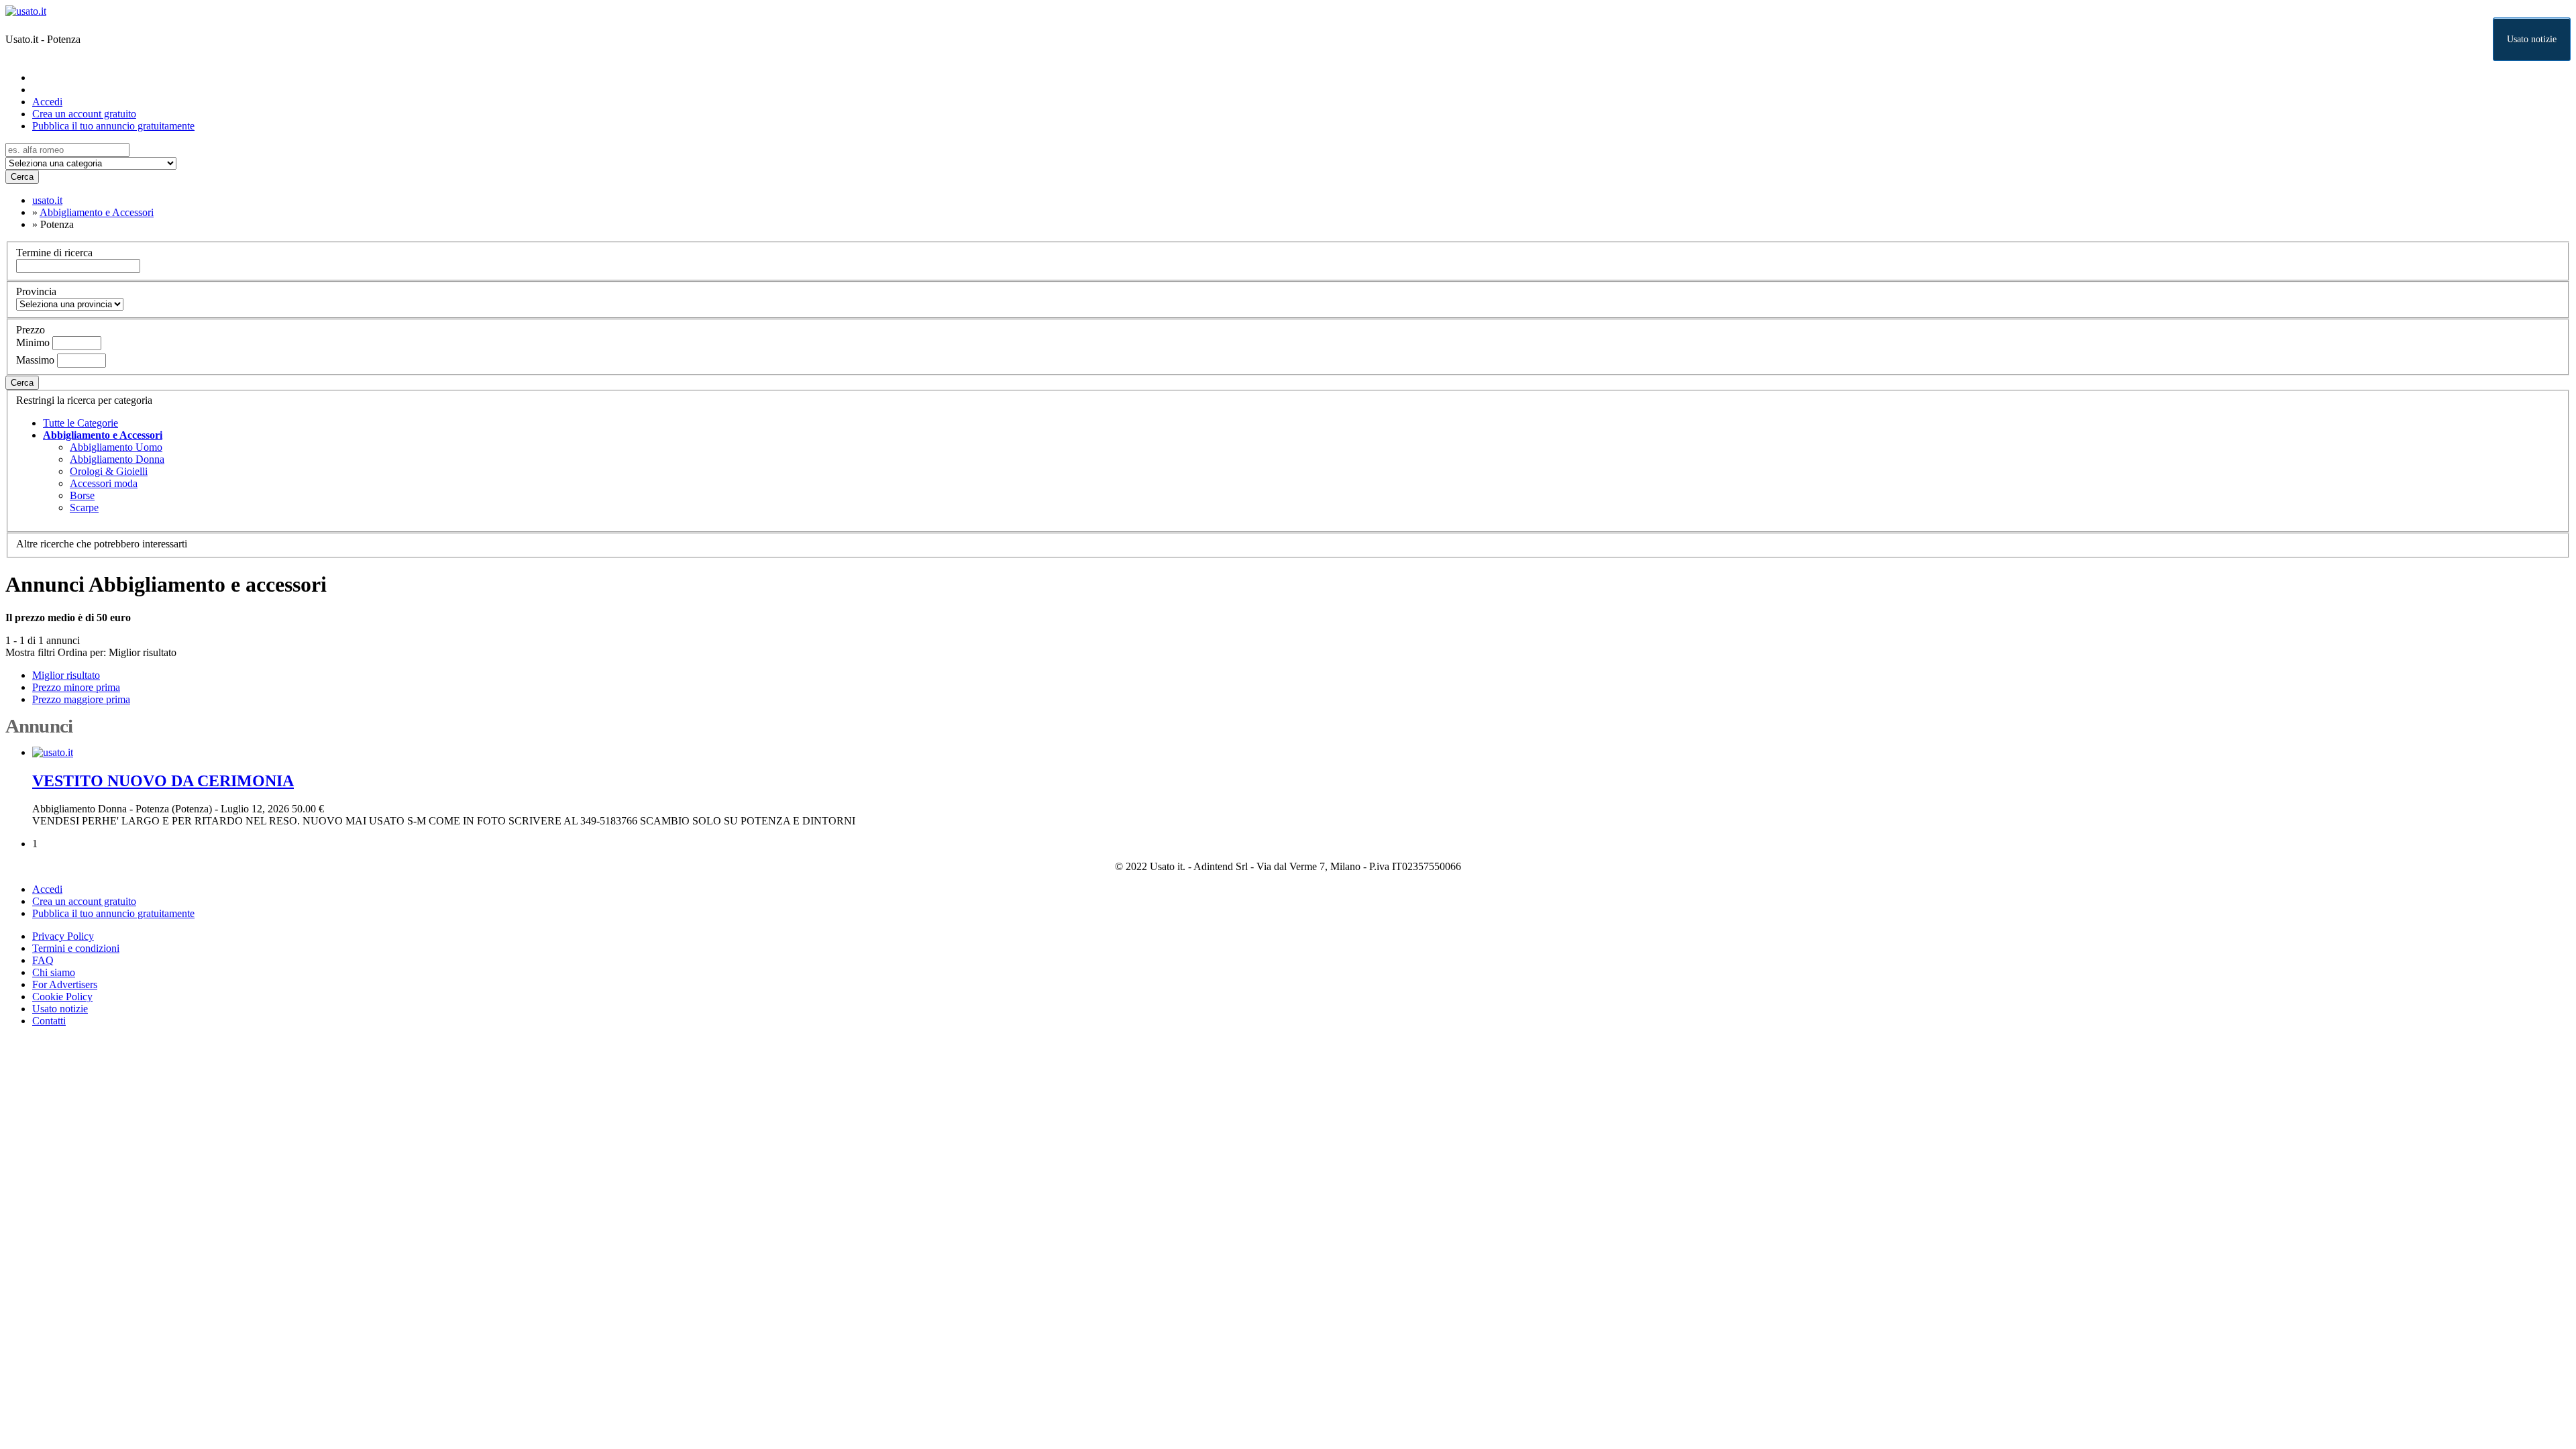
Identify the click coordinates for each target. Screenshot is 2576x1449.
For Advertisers (65, 984)
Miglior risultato (143, 652)
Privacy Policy (63, 936)
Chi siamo (54, 972)
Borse (82, 495)
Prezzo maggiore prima (81, 699)
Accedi (47, 102)
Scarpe (84, 507)
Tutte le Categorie (80, 423)
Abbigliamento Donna (117, 459)
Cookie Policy (62, 997)
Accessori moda (104, 483)
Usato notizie (2532, 39)
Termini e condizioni (76, 948)
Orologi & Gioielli (109, 471)
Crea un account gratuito (84, 114)
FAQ (43, 960)
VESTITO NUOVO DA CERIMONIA (163, 781)
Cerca (22, 177)
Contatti (49, 1021)
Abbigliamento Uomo (116, 447)
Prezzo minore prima (76, 687)
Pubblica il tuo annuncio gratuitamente (113, 126)
